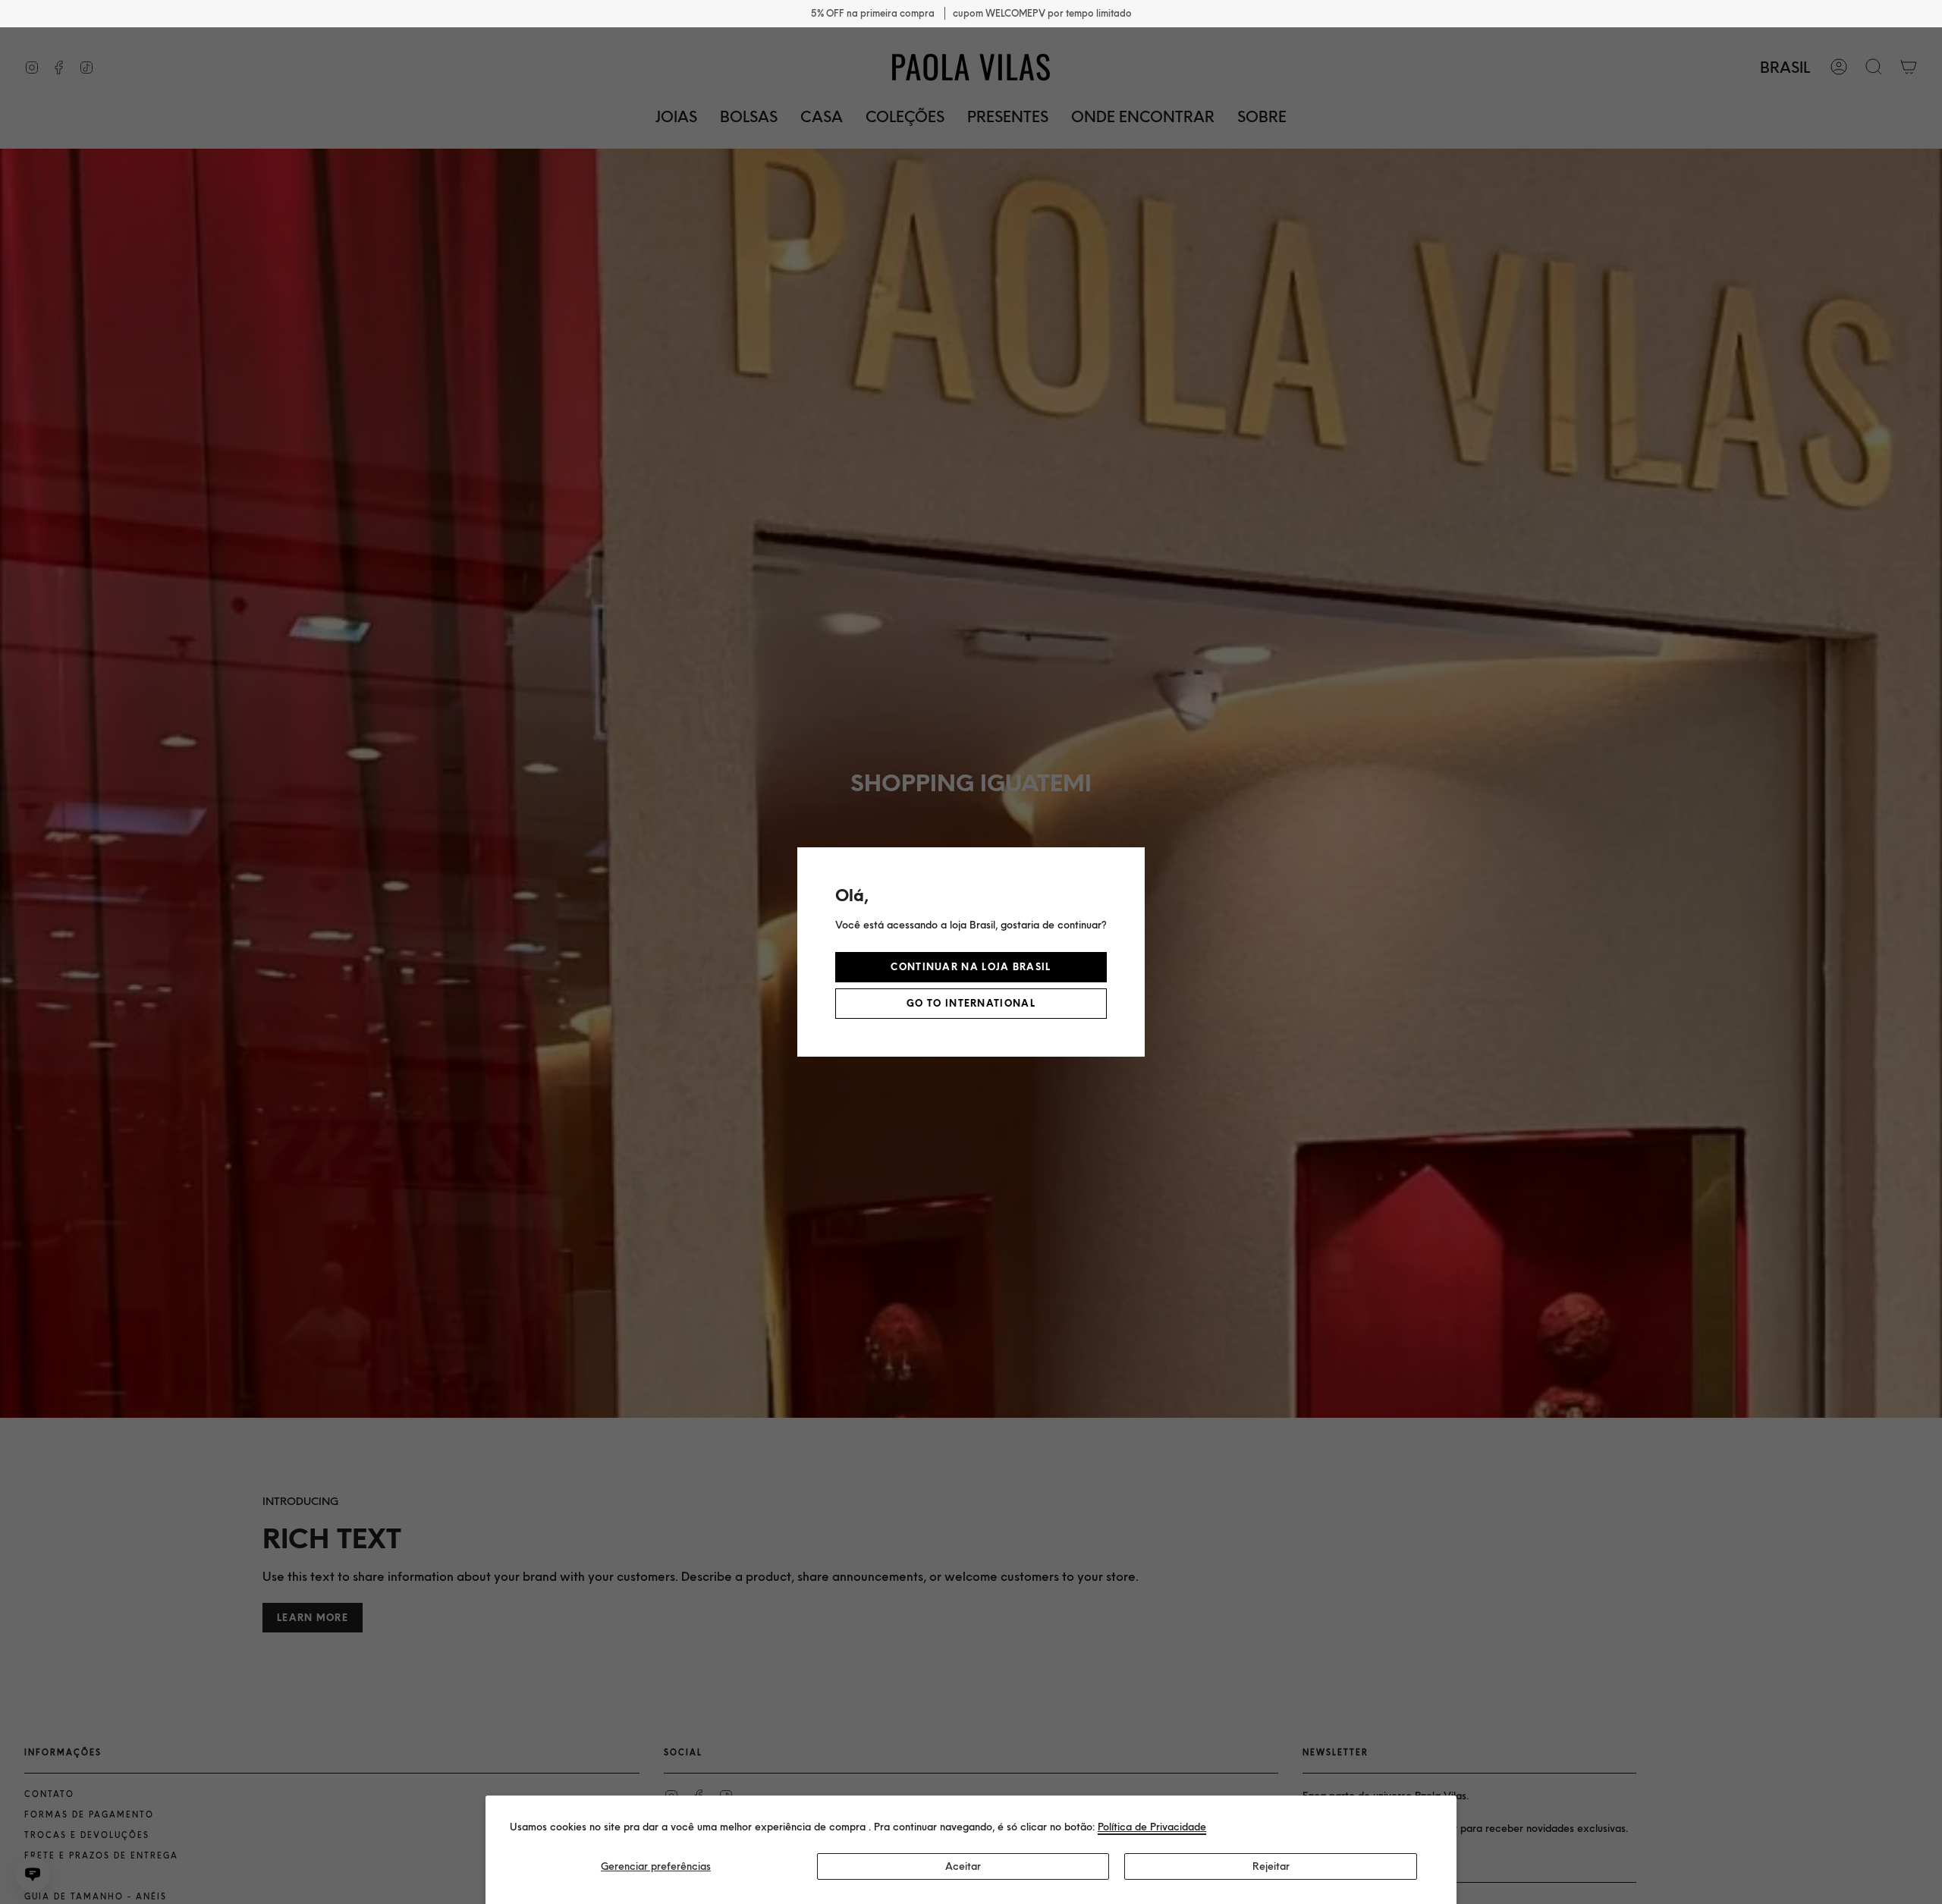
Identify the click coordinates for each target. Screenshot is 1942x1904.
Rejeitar (1271, 1866)
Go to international (971, 1003)
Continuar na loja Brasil (971, 967)
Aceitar (963, 1866)
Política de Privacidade (1152, 1827)
